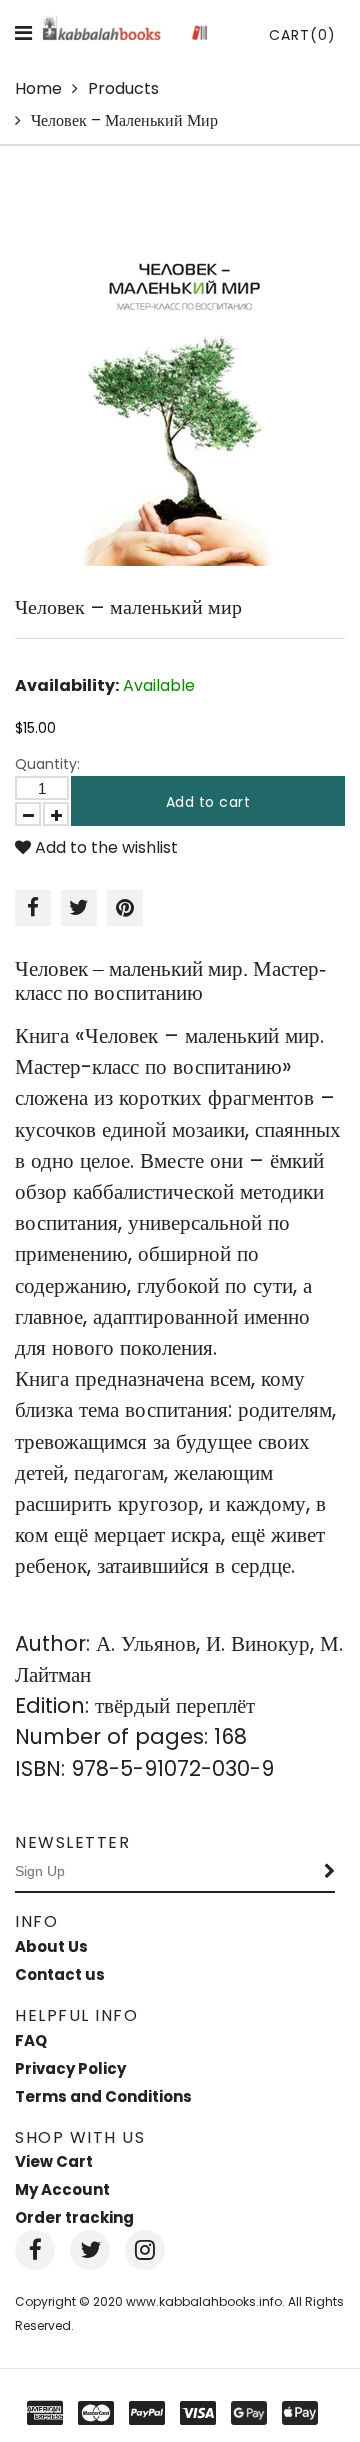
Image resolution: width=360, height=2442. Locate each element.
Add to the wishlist (104, 847)
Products (123, 88)
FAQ (31, 2040)
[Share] (33, 908)
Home (38, 88)
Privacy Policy (70, 2068)
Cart (302, 35)
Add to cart (208, 802)
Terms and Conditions (103, 2096)
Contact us (60, 1974)
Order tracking (74, 2217)
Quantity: (47, 764)
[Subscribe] (330, 1872)
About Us (51, 1946)
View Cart (54, 2161)
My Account (62, 2189)
